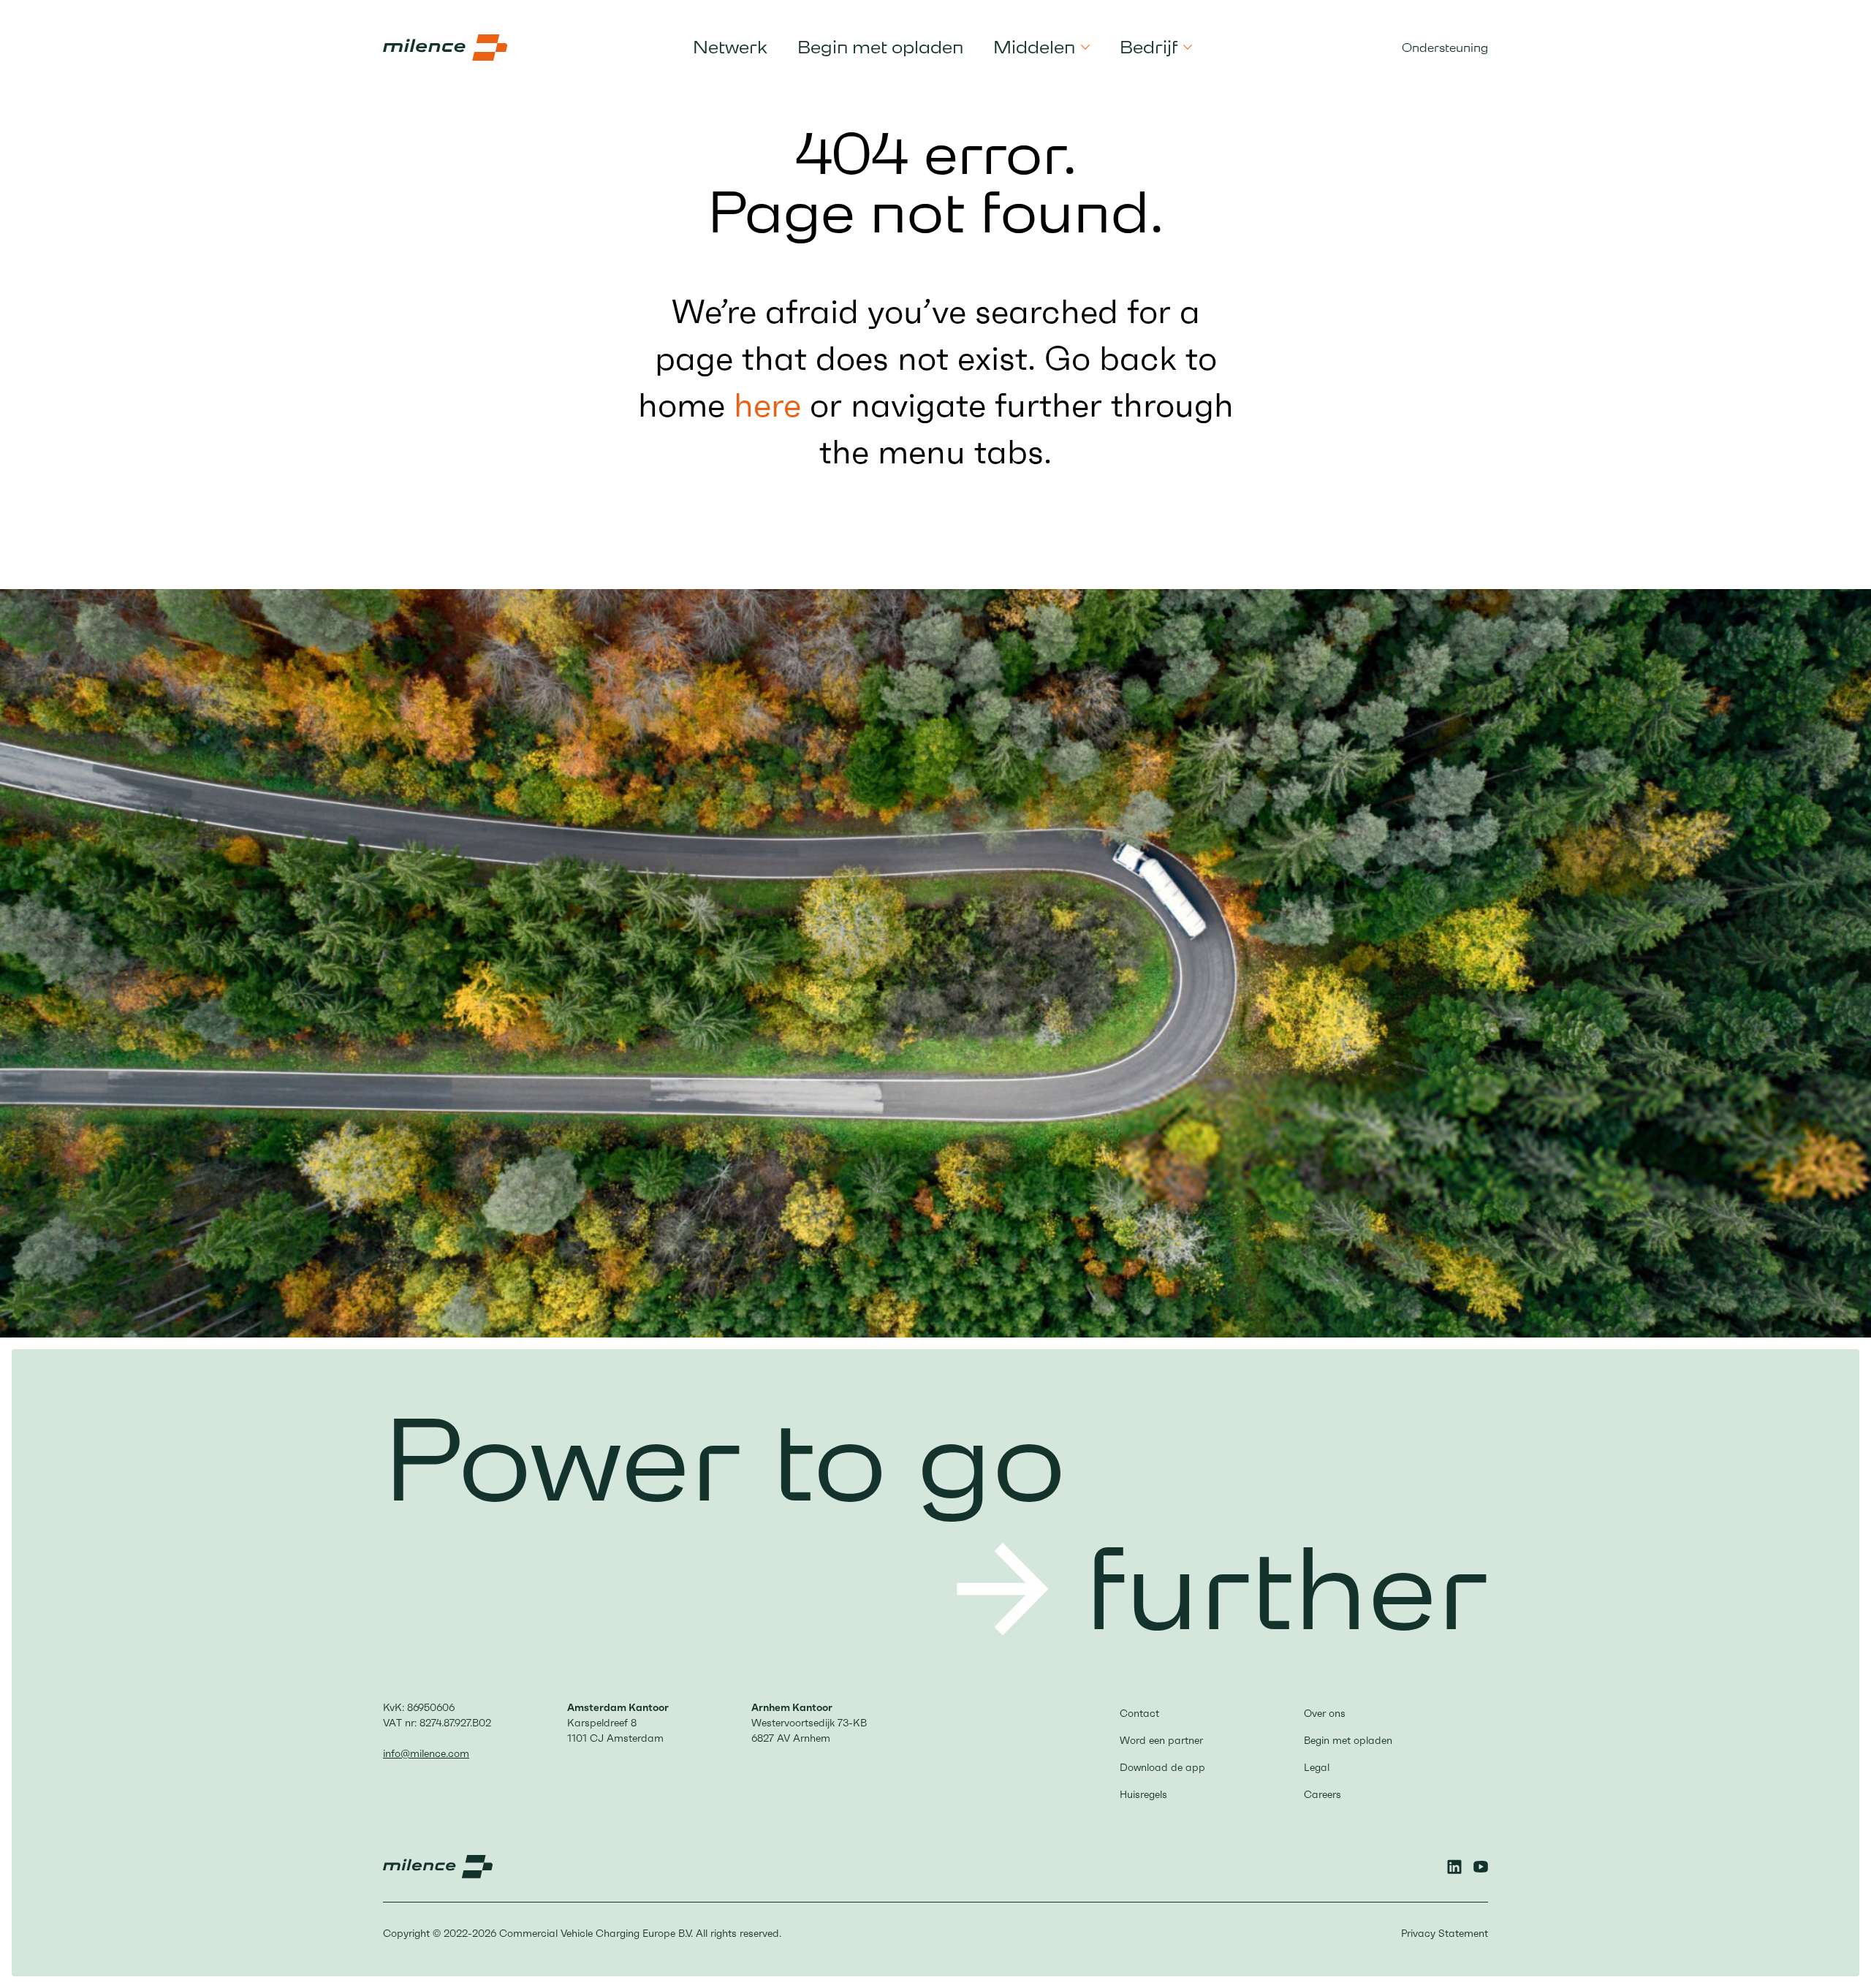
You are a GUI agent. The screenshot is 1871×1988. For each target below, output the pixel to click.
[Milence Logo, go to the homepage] (445, 48)
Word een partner (1161, 1740)
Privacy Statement (1445, 1933)
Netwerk (730, 47)
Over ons (1325, 1713)
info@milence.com (426, 1753)
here (767, 405)
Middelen (1034, 48)
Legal (1317, 1767)
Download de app (1162, 1767)
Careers (1322, 1794)
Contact (1139, 1713)
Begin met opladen (880, 47)
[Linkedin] (1454, 1867)
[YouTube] (1481, 1867)
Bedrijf (1149, 48)
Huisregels (1143, 1794)
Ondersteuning (1445, 48)
